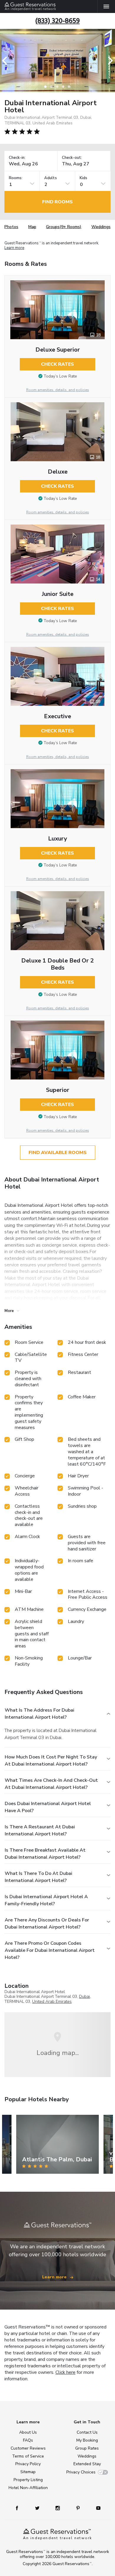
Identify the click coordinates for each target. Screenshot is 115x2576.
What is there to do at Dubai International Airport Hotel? (38, 1877)
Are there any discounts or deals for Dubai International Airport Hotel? (47, 1924)
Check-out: (72, 158)
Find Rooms (57, 202)
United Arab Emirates (52, 2001)
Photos (11, 227)
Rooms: (16, 178)
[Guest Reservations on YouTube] (96, 2508)
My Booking (87, 2440)
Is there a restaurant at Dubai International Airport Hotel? (40, 1830)
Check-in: (17, 158)
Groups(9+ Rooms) (64, 227)
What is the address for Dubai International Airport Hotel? (40, 1714)
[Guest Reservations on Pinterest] (79, 2508)
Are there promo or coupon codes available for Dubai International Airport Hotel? (50, 1950)
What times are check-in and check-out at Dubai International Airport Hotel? (51, 1784)
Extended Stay (87, 2464)
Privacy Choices (81, 2472)
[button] (6, 61)
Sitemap (28, 2472)
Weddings (101, 227)
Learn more (14, 248)
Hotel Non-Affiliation (28, 2488)
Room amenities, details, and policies (58, 390)
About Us (28, 2432)
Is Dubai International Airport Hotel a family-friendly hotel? (46, 1900)
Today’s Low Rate (60, 376)
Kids (83, 178)
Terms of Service (28, 2456)
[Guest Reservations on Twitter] (38, 2508)
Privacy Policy (28, 2464)
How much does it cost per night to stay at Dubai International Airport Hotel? (51, 1761)
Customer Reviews (28, 2448)
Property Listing (28, 2480)
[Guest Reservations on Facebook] (20, 2508)
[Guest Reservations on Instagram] (58, 2508)
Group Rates (87, 2448)
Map (32, 227)
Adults (51, 178)
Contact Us (87, 2432)
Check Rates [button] (57, 364)
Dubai (84, 1996)
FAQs (28, 2440)
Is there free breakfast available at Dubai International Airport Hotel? (45, 1854)
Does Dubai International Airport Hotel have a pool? (48, 1807)
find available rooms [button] (58, 1153)
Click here (65, 2372)
